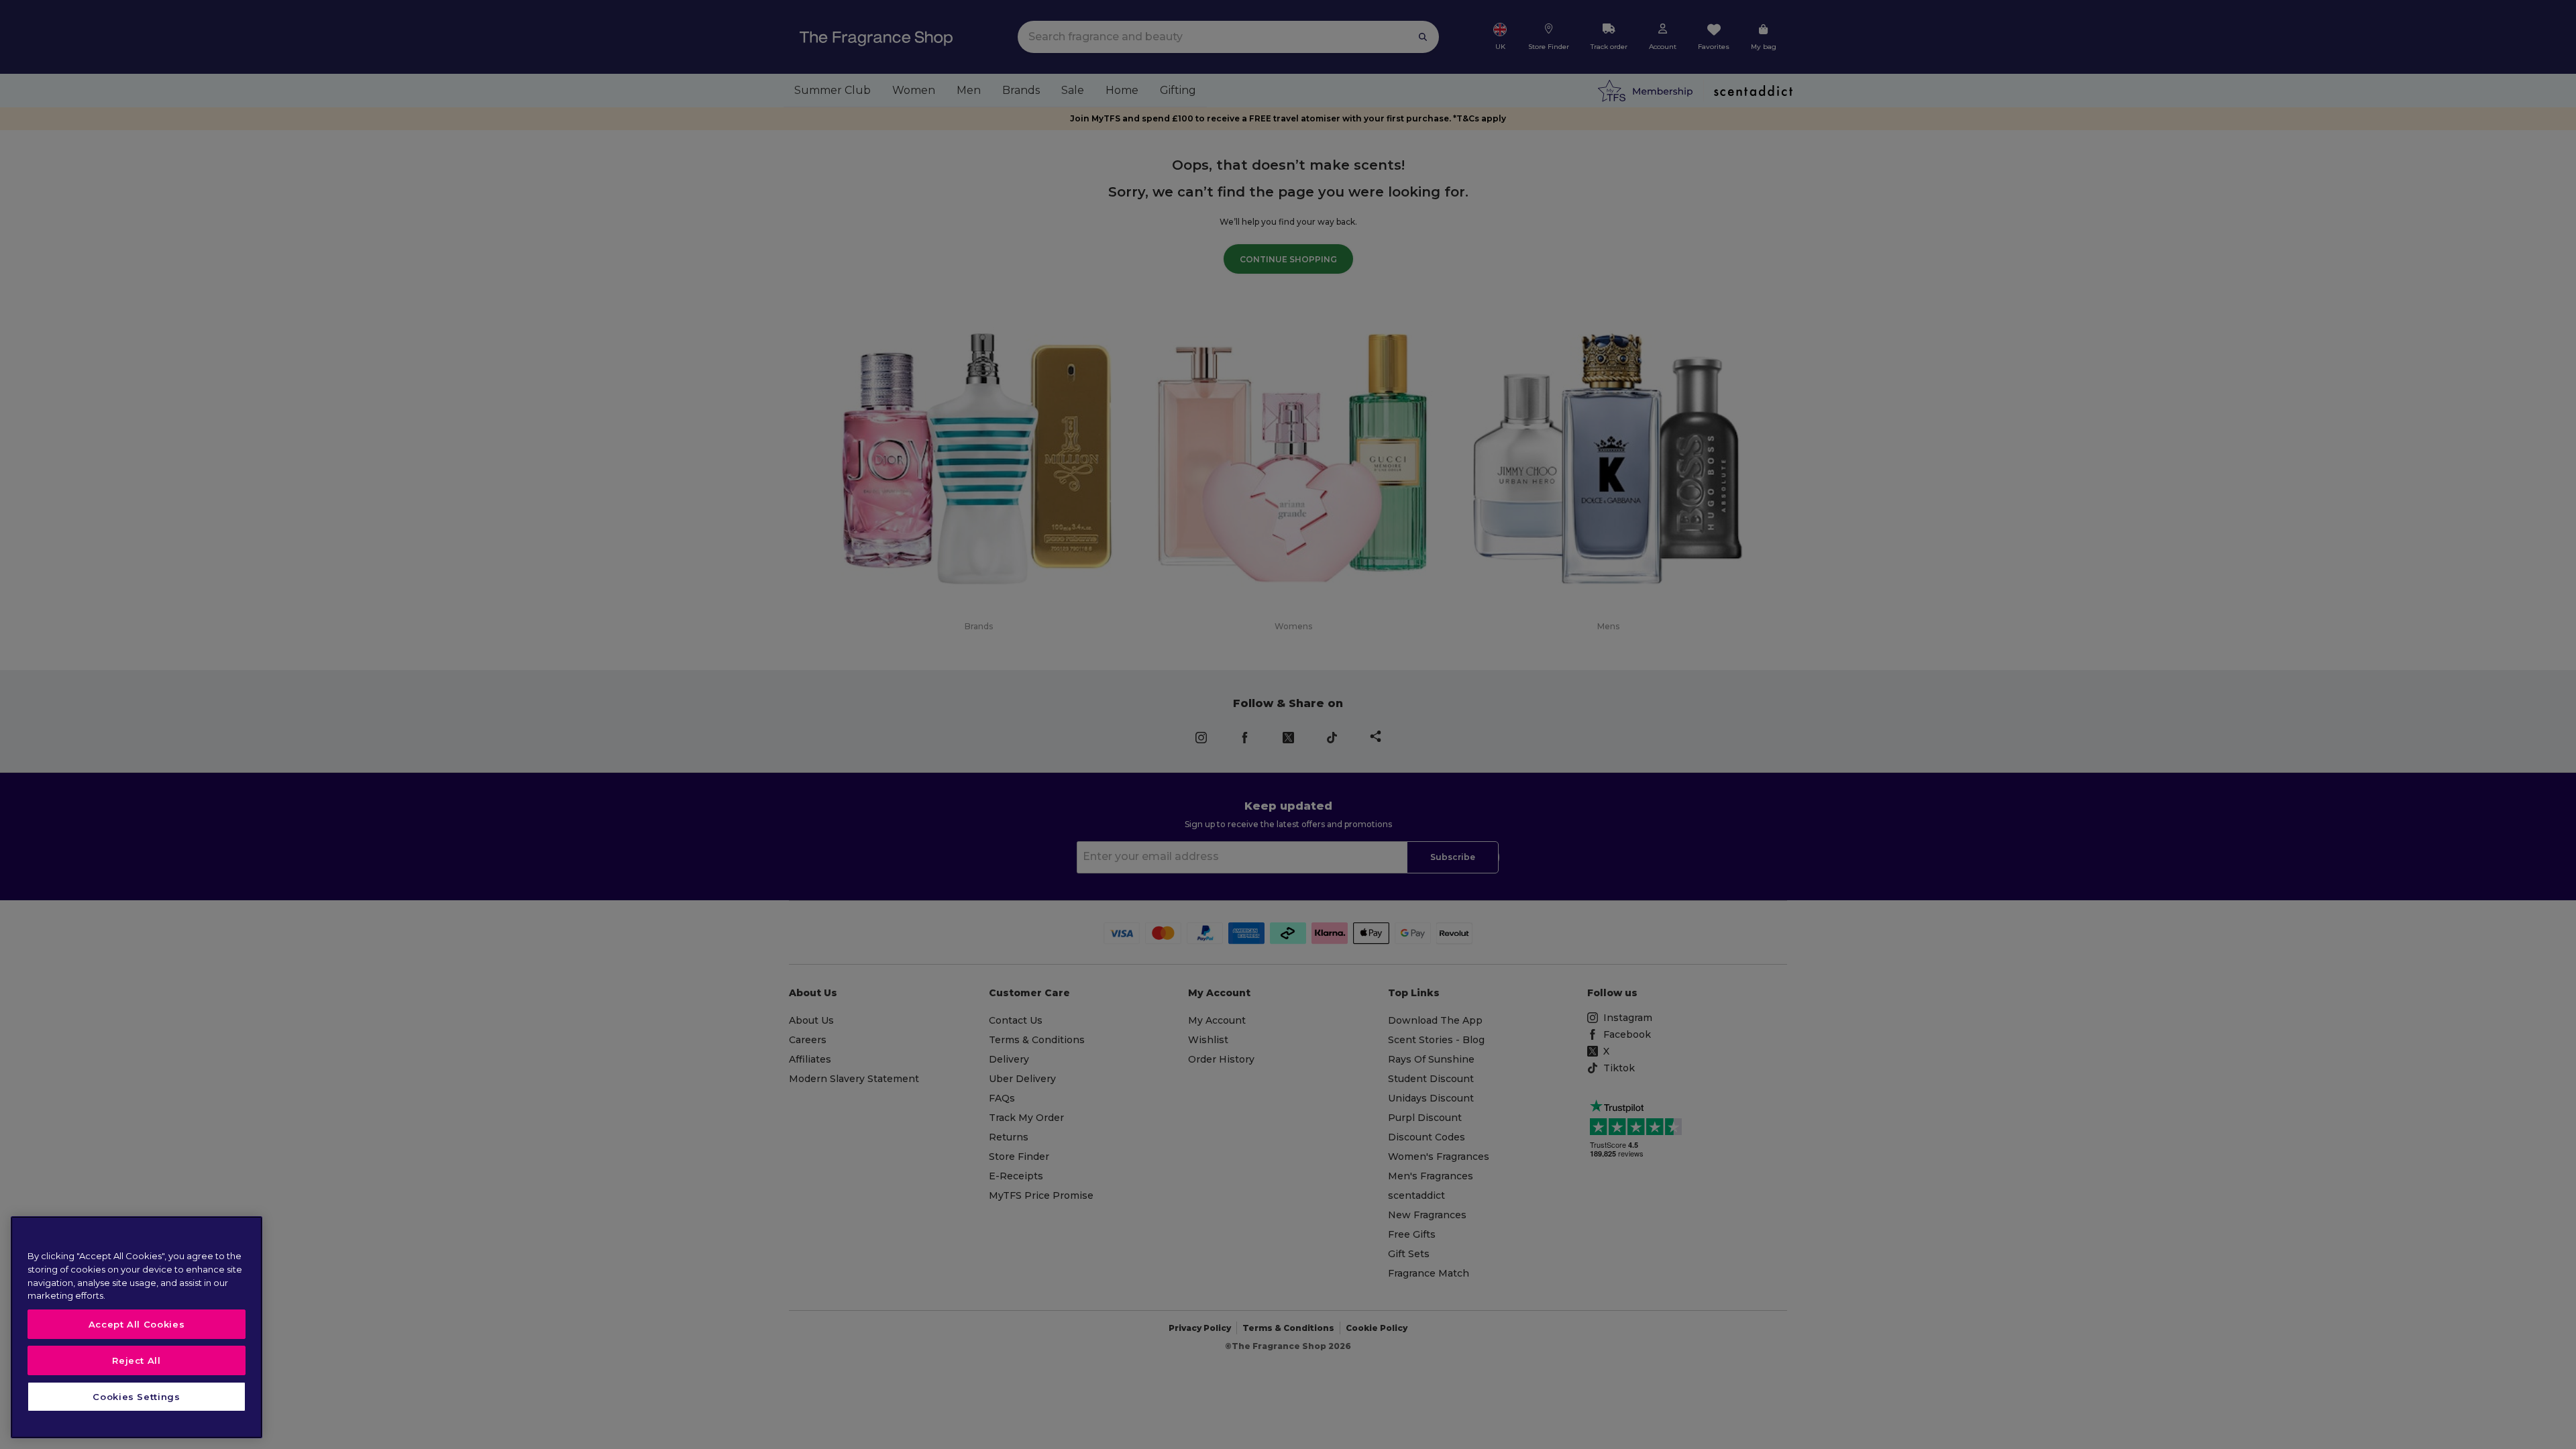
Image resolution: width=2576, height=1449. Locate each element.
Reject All (137, 1360)
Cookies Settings (137, 1397)
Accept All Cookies (137, 1324)
